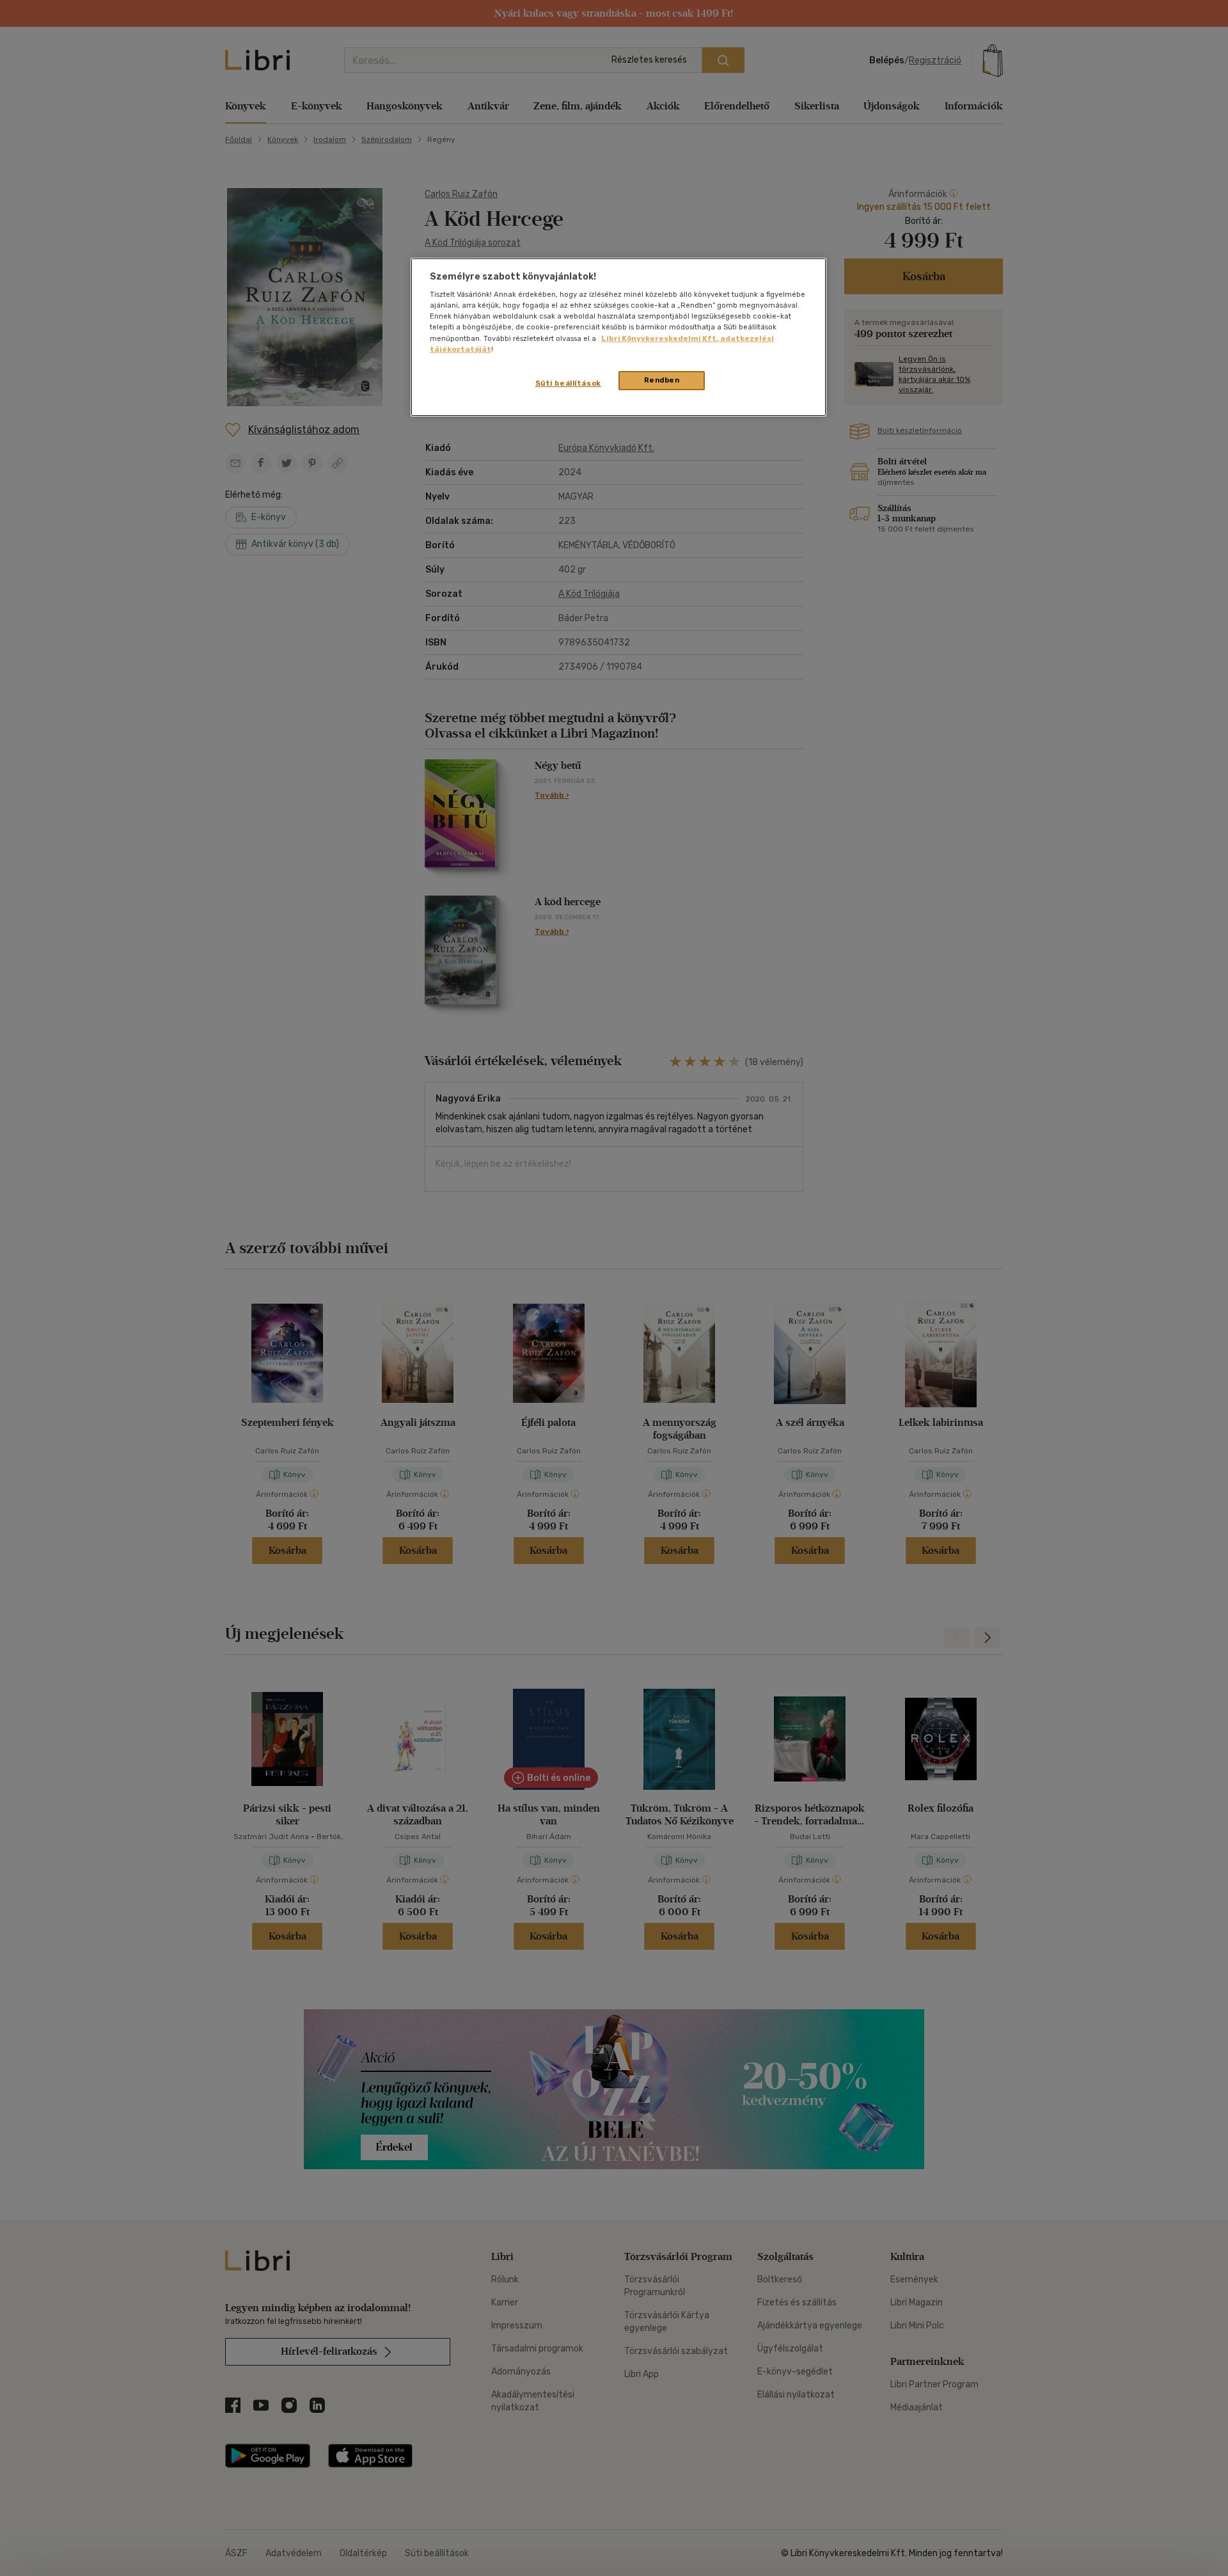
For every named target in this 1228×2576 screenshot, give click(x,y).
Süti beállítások (568, 383)
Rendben (662, 380)
